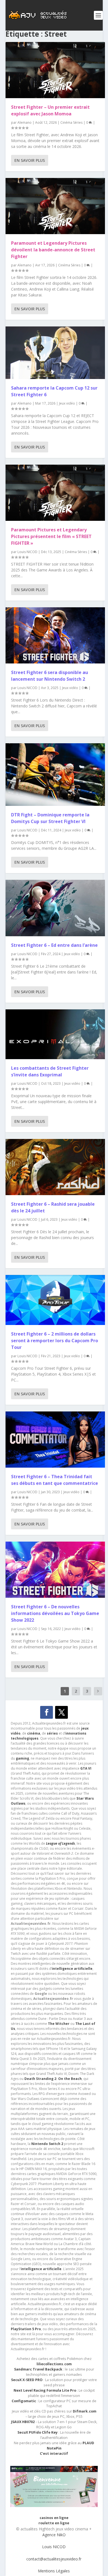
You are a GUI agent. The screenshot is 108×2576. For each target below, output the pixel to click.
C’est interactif (54, 2454)
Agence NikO (54, 2535)
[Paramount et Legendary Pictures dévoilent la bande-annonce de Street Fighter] (55, 206)
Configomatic (24, 2401)
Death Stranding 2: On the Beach (53, 2079)
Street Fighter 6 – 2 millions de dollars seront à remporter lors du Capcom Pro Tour (55, 1341)
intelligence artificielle (41, 2269)
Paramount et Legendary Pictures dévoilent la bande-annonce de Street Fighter (53, 250)
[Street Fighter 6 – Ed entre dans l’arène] (55, 908)
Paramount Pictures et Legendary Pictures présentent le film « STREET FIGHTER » (51, 536)
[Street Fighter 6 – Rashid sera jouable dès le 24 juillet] (55, 1167)
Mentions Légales (54, 2571)
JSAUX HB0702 (23, 2422)
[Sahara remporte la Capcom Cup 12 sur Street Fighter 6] (55, 353)
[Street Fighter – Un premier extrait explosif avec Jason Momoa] (55, 70)
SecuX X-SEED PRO (27, 2380)
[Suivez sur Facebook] (47, 1712)
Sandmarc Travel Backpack (38, 2369)
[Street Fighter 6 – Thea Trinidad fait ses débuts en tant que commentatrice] (55, 1440)
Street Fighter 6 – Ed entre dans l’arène (54, 945)
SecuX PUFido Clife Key (38, 2432)
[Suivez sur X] (61, 1712)
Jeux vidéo (67, 403)
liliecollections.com (54, 2364)
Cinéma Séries (71, 122)
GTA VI (86, 1768)
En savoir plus (30, 160)
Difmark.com (85, 2411)
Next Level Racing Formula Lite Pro (45, 2390)
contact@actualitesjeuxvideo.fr (54, 2559)
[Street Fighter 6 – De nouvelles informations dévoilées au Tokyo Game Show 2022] (55, 1570)
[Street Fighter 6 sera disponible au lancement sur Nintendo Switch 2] (55, 635)
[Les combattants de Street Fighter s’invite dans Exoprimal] (55, 1034)
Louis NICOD (27, 552)
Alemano (25, 122)
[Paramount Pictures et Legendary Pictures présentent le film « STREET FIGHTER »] (55, 493)
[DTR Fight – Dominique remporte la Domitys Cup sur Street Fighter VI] (55, 775)
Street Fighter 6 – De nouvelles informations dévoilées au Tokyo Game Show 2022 (55, 1613)
